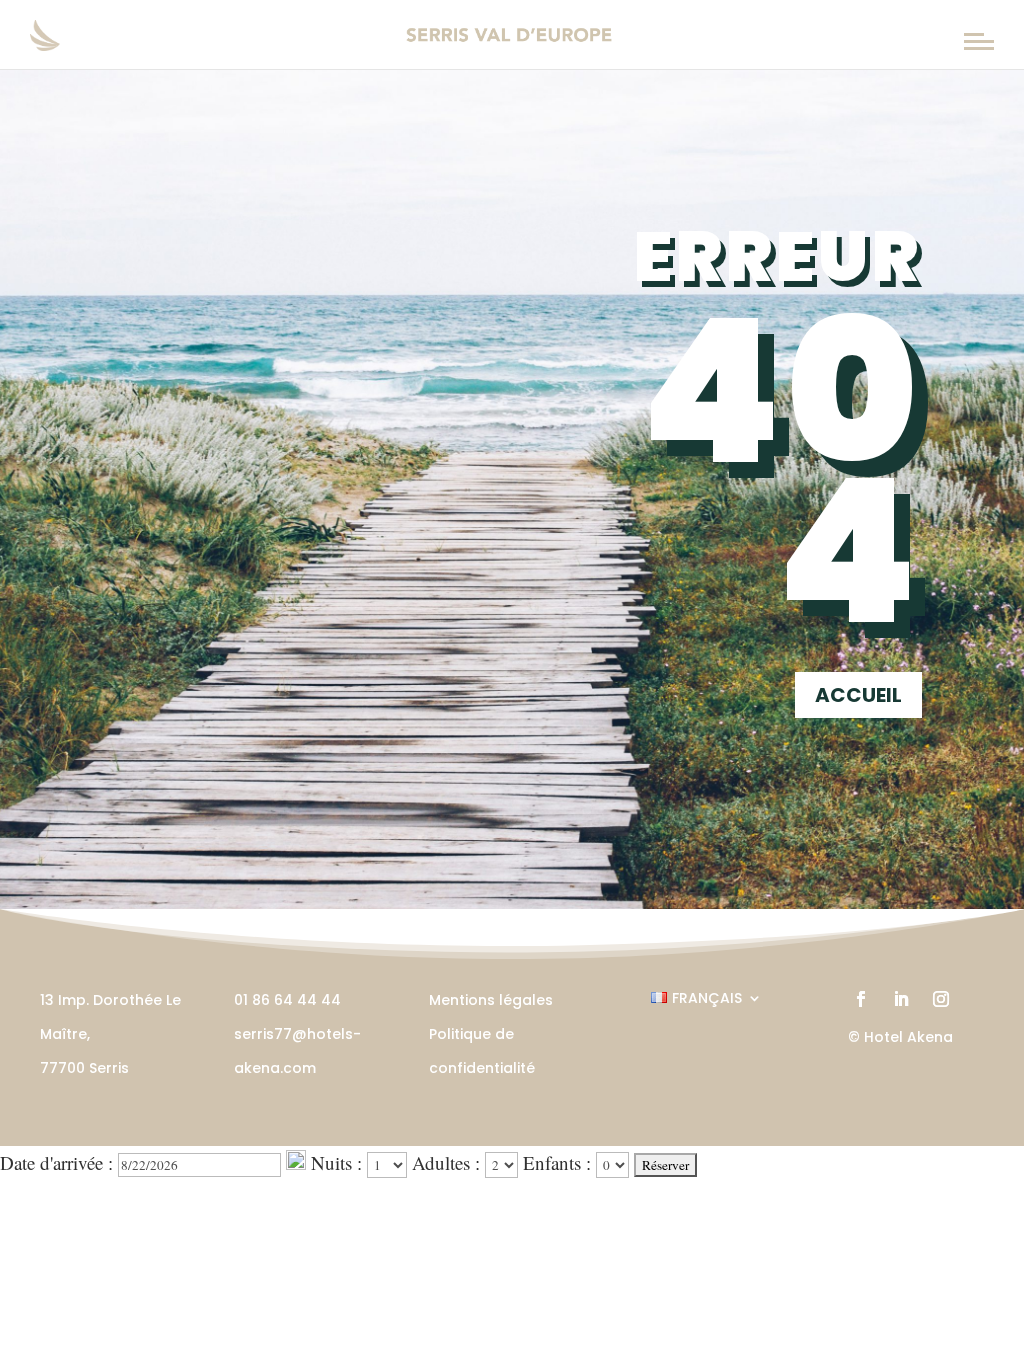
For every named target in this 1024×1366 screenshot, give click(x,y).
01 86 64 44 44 (287, 1000)
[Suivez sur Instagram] (941, 999)
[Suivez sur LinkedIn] (901, 999)
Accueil (858, 695)
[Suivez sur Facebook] (861, 999)
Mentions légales (491, 1000)
